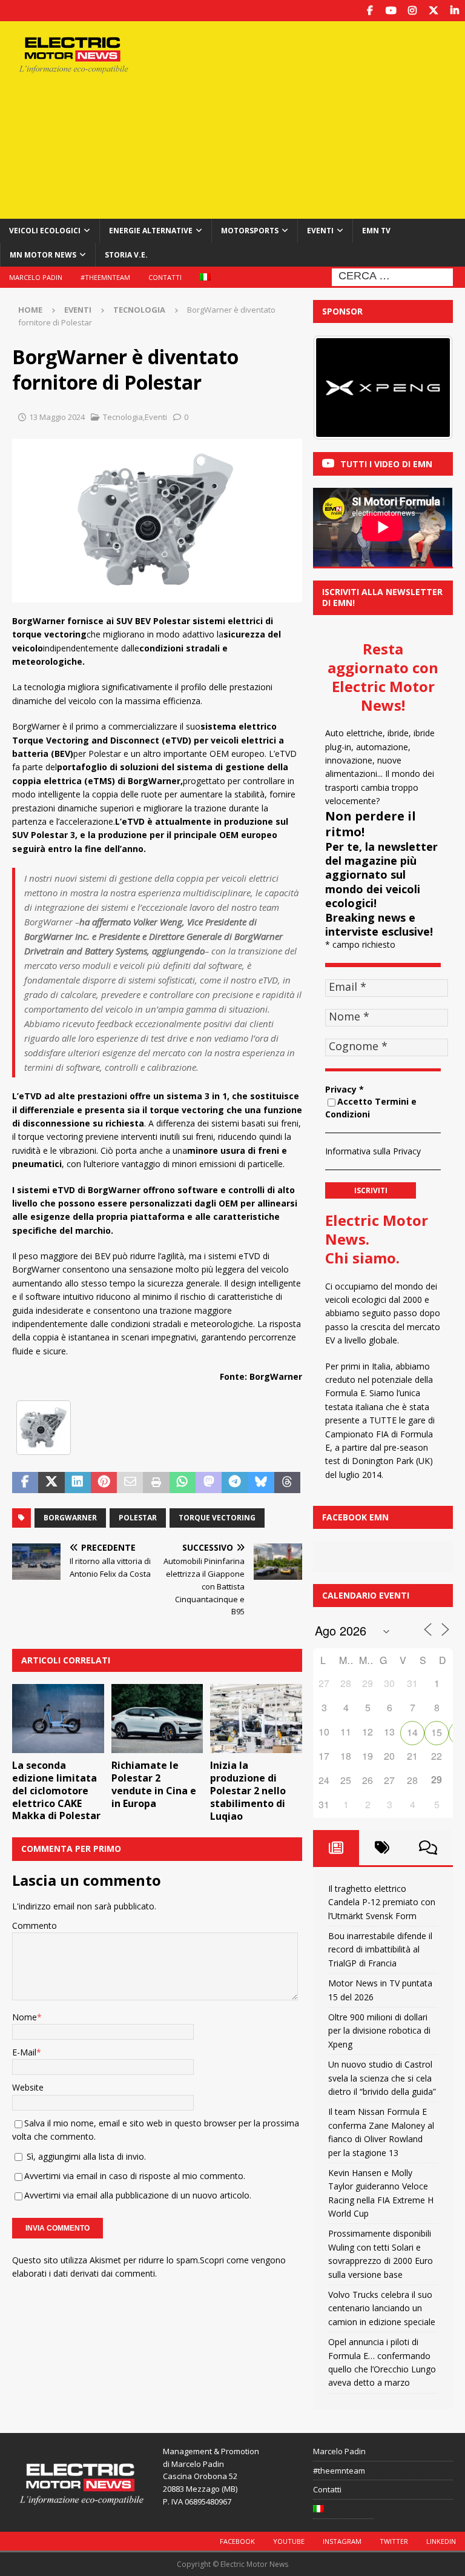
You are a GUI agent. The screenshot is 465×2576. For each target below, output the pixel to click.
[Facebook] (370, 11)
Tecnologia (123, 417)
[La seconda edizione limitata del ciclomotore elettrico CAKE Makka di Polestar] (58, 1719)
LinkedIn (441, 2541)
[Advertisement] (318, 118)
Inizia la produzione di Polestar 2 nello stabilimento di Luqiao (248, 1790)
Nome (25, 2017)
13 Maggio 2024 (57, 417)
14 (412, 1732)
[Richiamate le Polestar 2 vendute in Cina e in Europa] (157, 1719)
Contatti (165, 277)
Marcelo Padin (36, 277)
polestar (138, 1518)
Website (28, 2087)
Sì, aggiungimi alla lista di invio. (85, 2156)
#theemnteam (105, 277)
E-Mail (24, 2052)
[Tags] (382, 1848)
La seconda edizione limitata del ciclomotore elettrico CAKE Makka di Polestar (56, 1790)
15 (437, 1732)
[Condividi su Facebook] (25, 1483)
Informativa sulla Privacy (373, 1151)
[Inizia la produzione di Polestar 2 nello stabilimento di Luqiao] (256, 1719)
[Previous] (338, 388)
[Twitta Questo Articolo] (51, 1483)
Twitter (394, 2541)
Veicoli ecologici (45, 231)
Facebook (237, 2541)
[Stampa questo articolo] (156, 1483)
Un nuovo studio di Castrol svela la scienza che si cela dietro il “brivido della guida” (382, 2078)
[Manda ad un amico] (130, 1483)
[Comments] (428, 1848)
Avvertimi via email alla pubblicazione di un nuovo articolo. (138, 2195)
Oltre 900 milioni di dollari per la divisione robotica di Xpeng (379, 2031)
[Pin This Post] (104, 1483)
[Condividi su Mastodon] (209, 1483)
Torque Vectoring (217, 1518)
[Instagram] (412, 11)
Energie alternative (151, 231)
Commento (35, 1925)
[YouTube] (391, 11)
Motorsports (250, 231)
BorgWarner (70, 1518)
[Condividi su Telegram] (235, 1483)
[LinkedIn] (454, 11)
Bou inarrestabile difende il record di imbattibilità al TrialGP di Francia (380, 1949)
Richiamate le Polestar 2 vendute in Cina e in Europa (154, 1784)
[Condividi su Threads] (287, 1483)
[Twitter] (433, 11)
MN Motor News (43, 255)
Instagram (342, 2541)
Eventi (320, 231)
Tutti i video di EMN (386, 464)
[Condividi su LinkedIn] (78, 1483)
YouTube (289, 2541)
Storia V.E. (126, 255)
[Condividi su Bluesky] (261, 1483)
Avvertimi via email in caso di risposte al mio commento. (135, 2176)
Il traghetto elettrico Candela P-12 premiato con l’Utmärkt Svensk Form (382, 1902)
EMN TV (376, 231)
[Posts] (336, 1848)
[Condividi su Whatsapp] (183, 1483)
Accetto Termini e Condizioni (371, 1108)
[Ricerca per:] (392, 276)
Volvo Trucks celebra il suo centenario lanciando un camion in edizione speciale (382, 2308)
